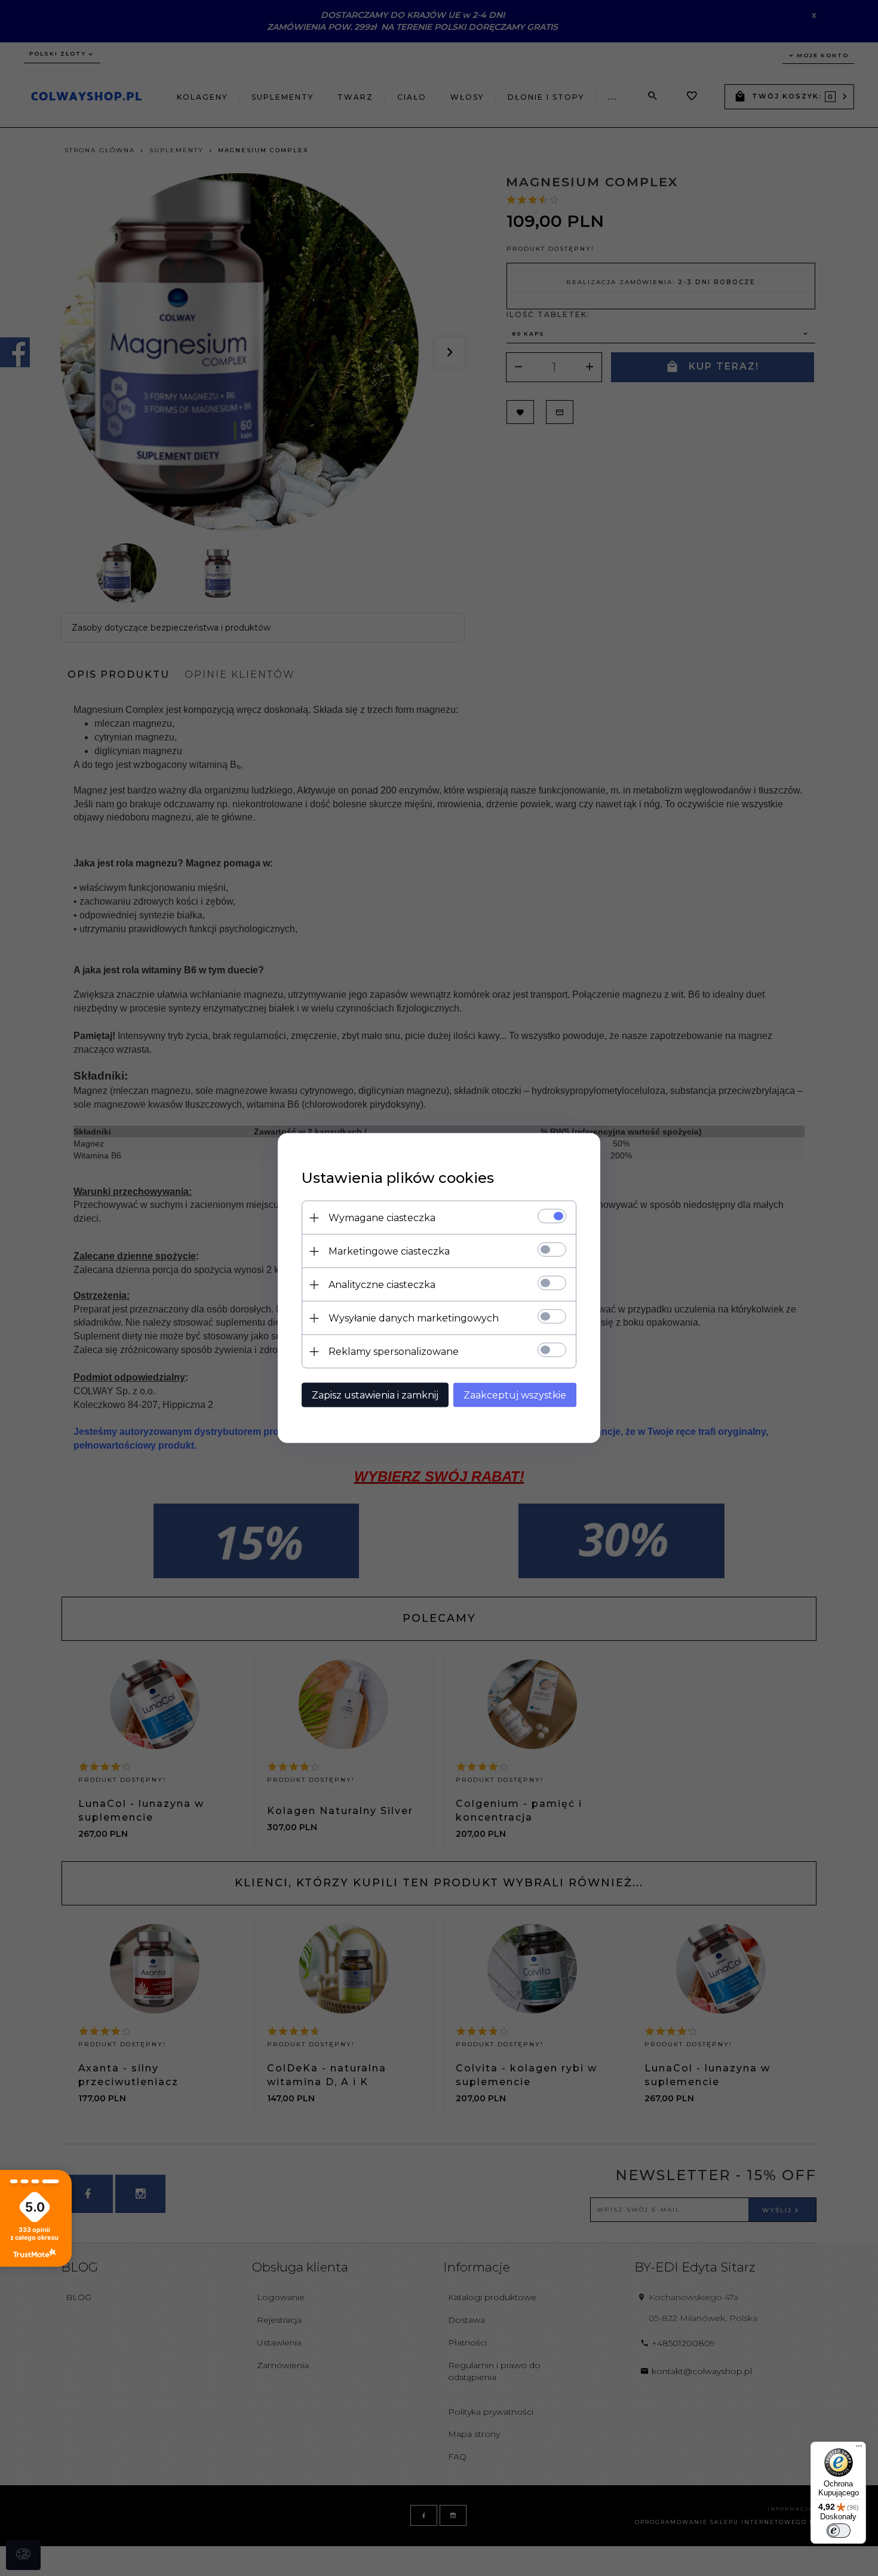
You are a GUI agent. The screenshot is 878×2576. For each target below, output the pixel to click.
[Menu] (859, 2449)
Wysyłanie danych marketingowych (414, 1318)
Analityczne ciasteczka (382, 1285)
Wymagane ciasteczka (382, 1218)
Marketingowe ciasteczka (389, 1251)
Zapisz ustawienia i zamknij (375, 1395)
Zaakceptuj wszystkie (515, 1395)
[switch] (839, 2531)
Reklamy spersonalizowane (394, 1352)
